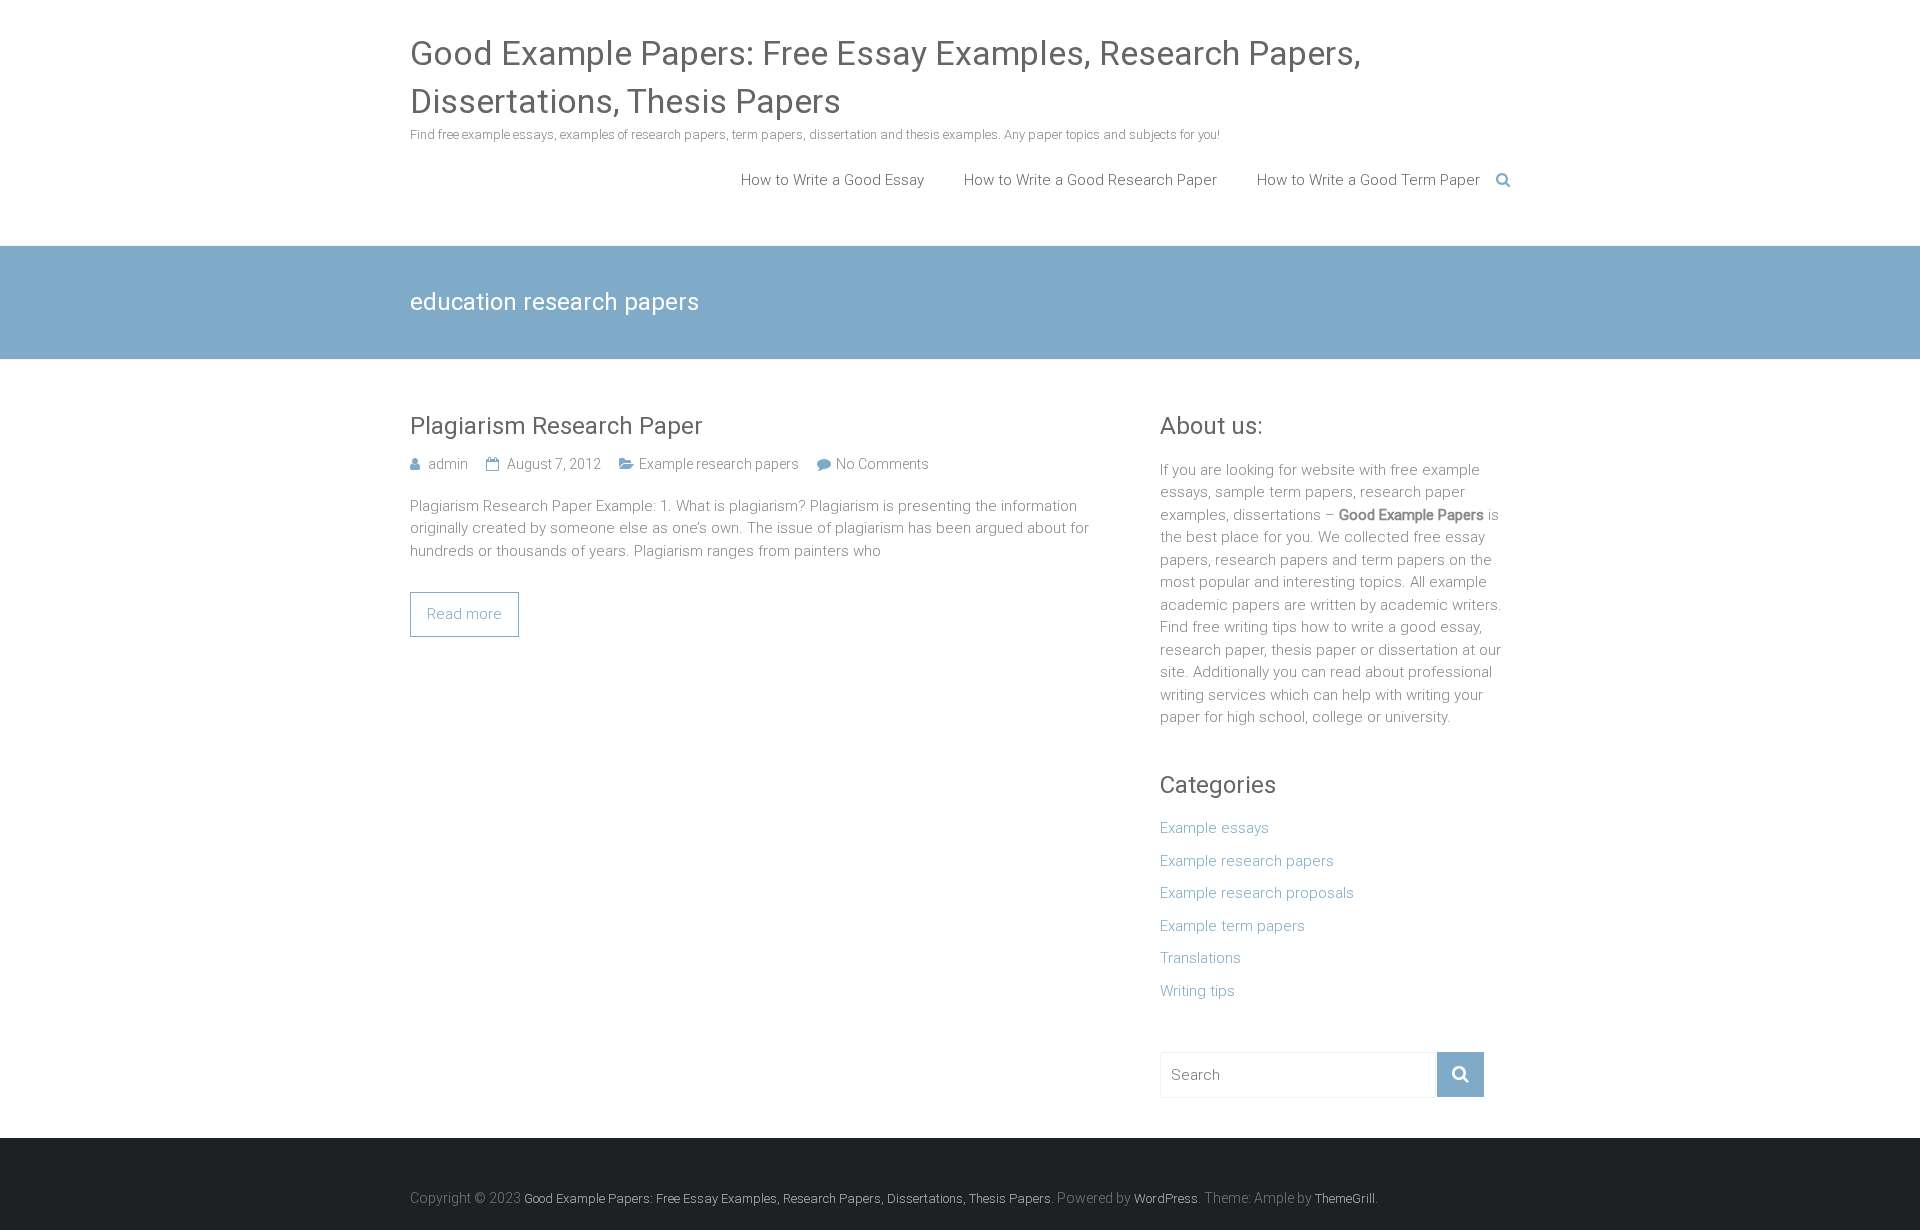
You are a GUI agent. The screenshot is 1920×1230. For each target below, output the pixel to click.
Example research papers (719, 464)
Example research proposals (1257, 893)
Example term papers (1232, 926)
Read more (464, 614)
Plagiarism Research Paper (556, 426)
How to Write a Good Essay (832, 180)
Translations (1200, 958)
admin (448, 464)
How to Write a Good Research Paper (1090, 180)
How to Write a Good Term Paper (1368, 180)
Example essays (1214, 828)
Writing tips (1197, 991)
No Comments (882, 464)
